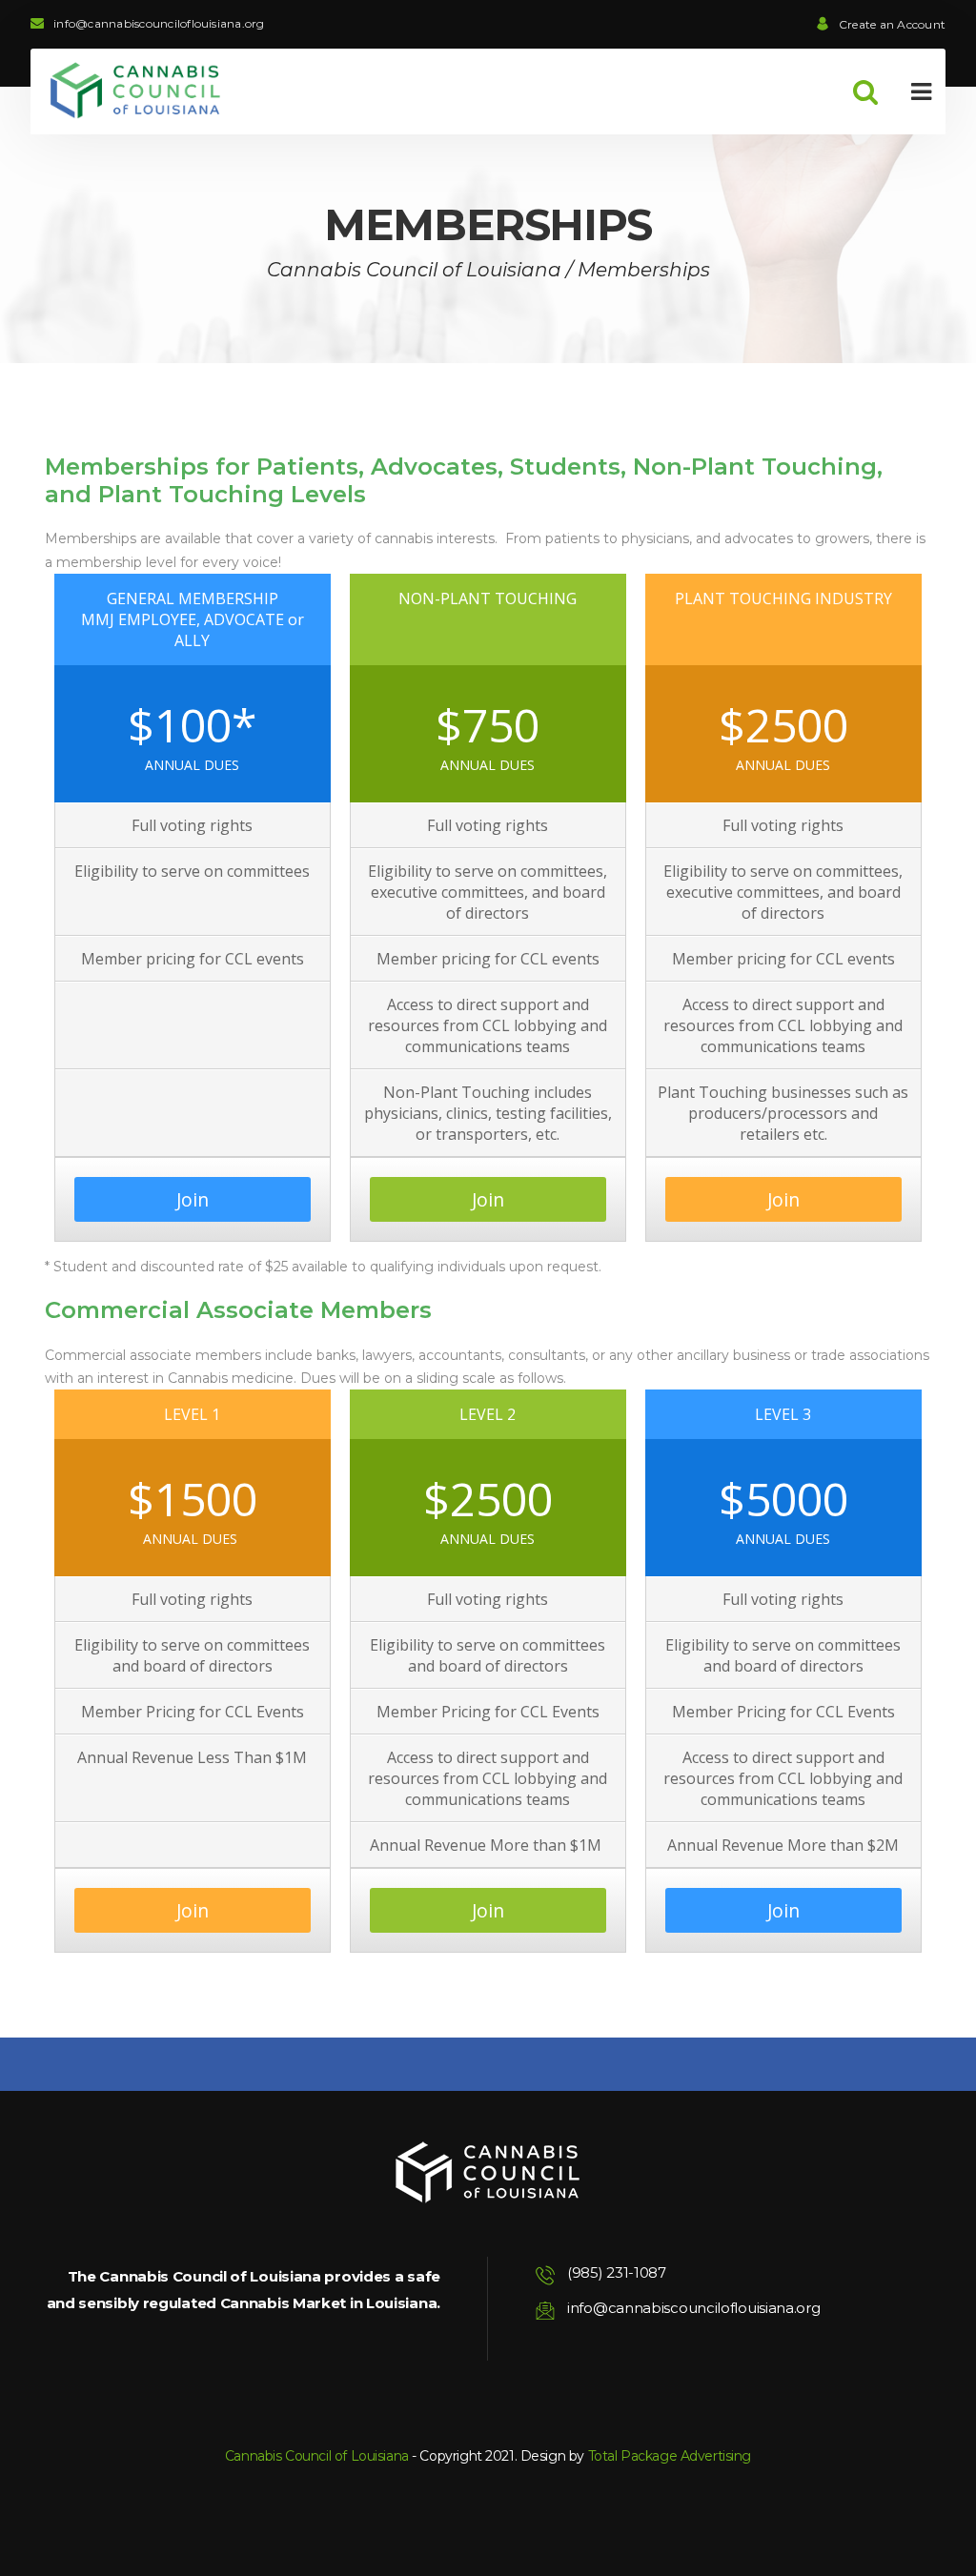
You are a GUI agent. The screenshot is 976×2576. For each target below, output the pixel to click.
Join (193, 1199)
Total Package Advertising (670, 2456)
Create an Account (892, 24)
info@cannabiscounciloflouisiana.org (159, 23)
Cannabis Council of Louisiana (317, 2456)
